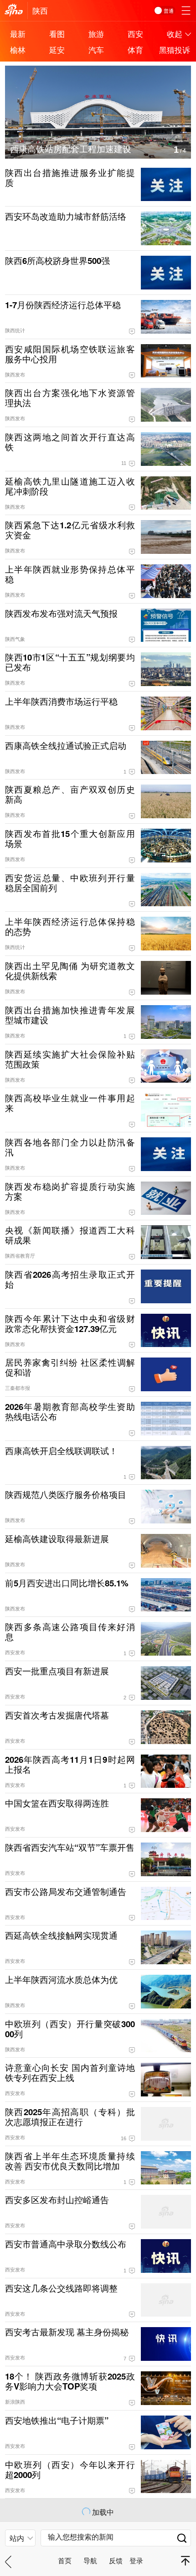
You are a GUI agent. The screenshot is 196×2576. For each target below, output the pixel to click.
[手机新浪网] (14, 10)
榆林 (18, 49)
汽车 (96, 49)
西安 (135, 34)
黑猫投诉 (175, 49)
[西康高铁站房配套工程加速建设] (98, 71)
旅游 (96, 34)
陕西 (40, 10)
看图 (57, 34)
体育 (135, 49)
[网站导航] (186, 10)
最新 (18, 34)
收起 (175, 34)
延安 (57, 49)
